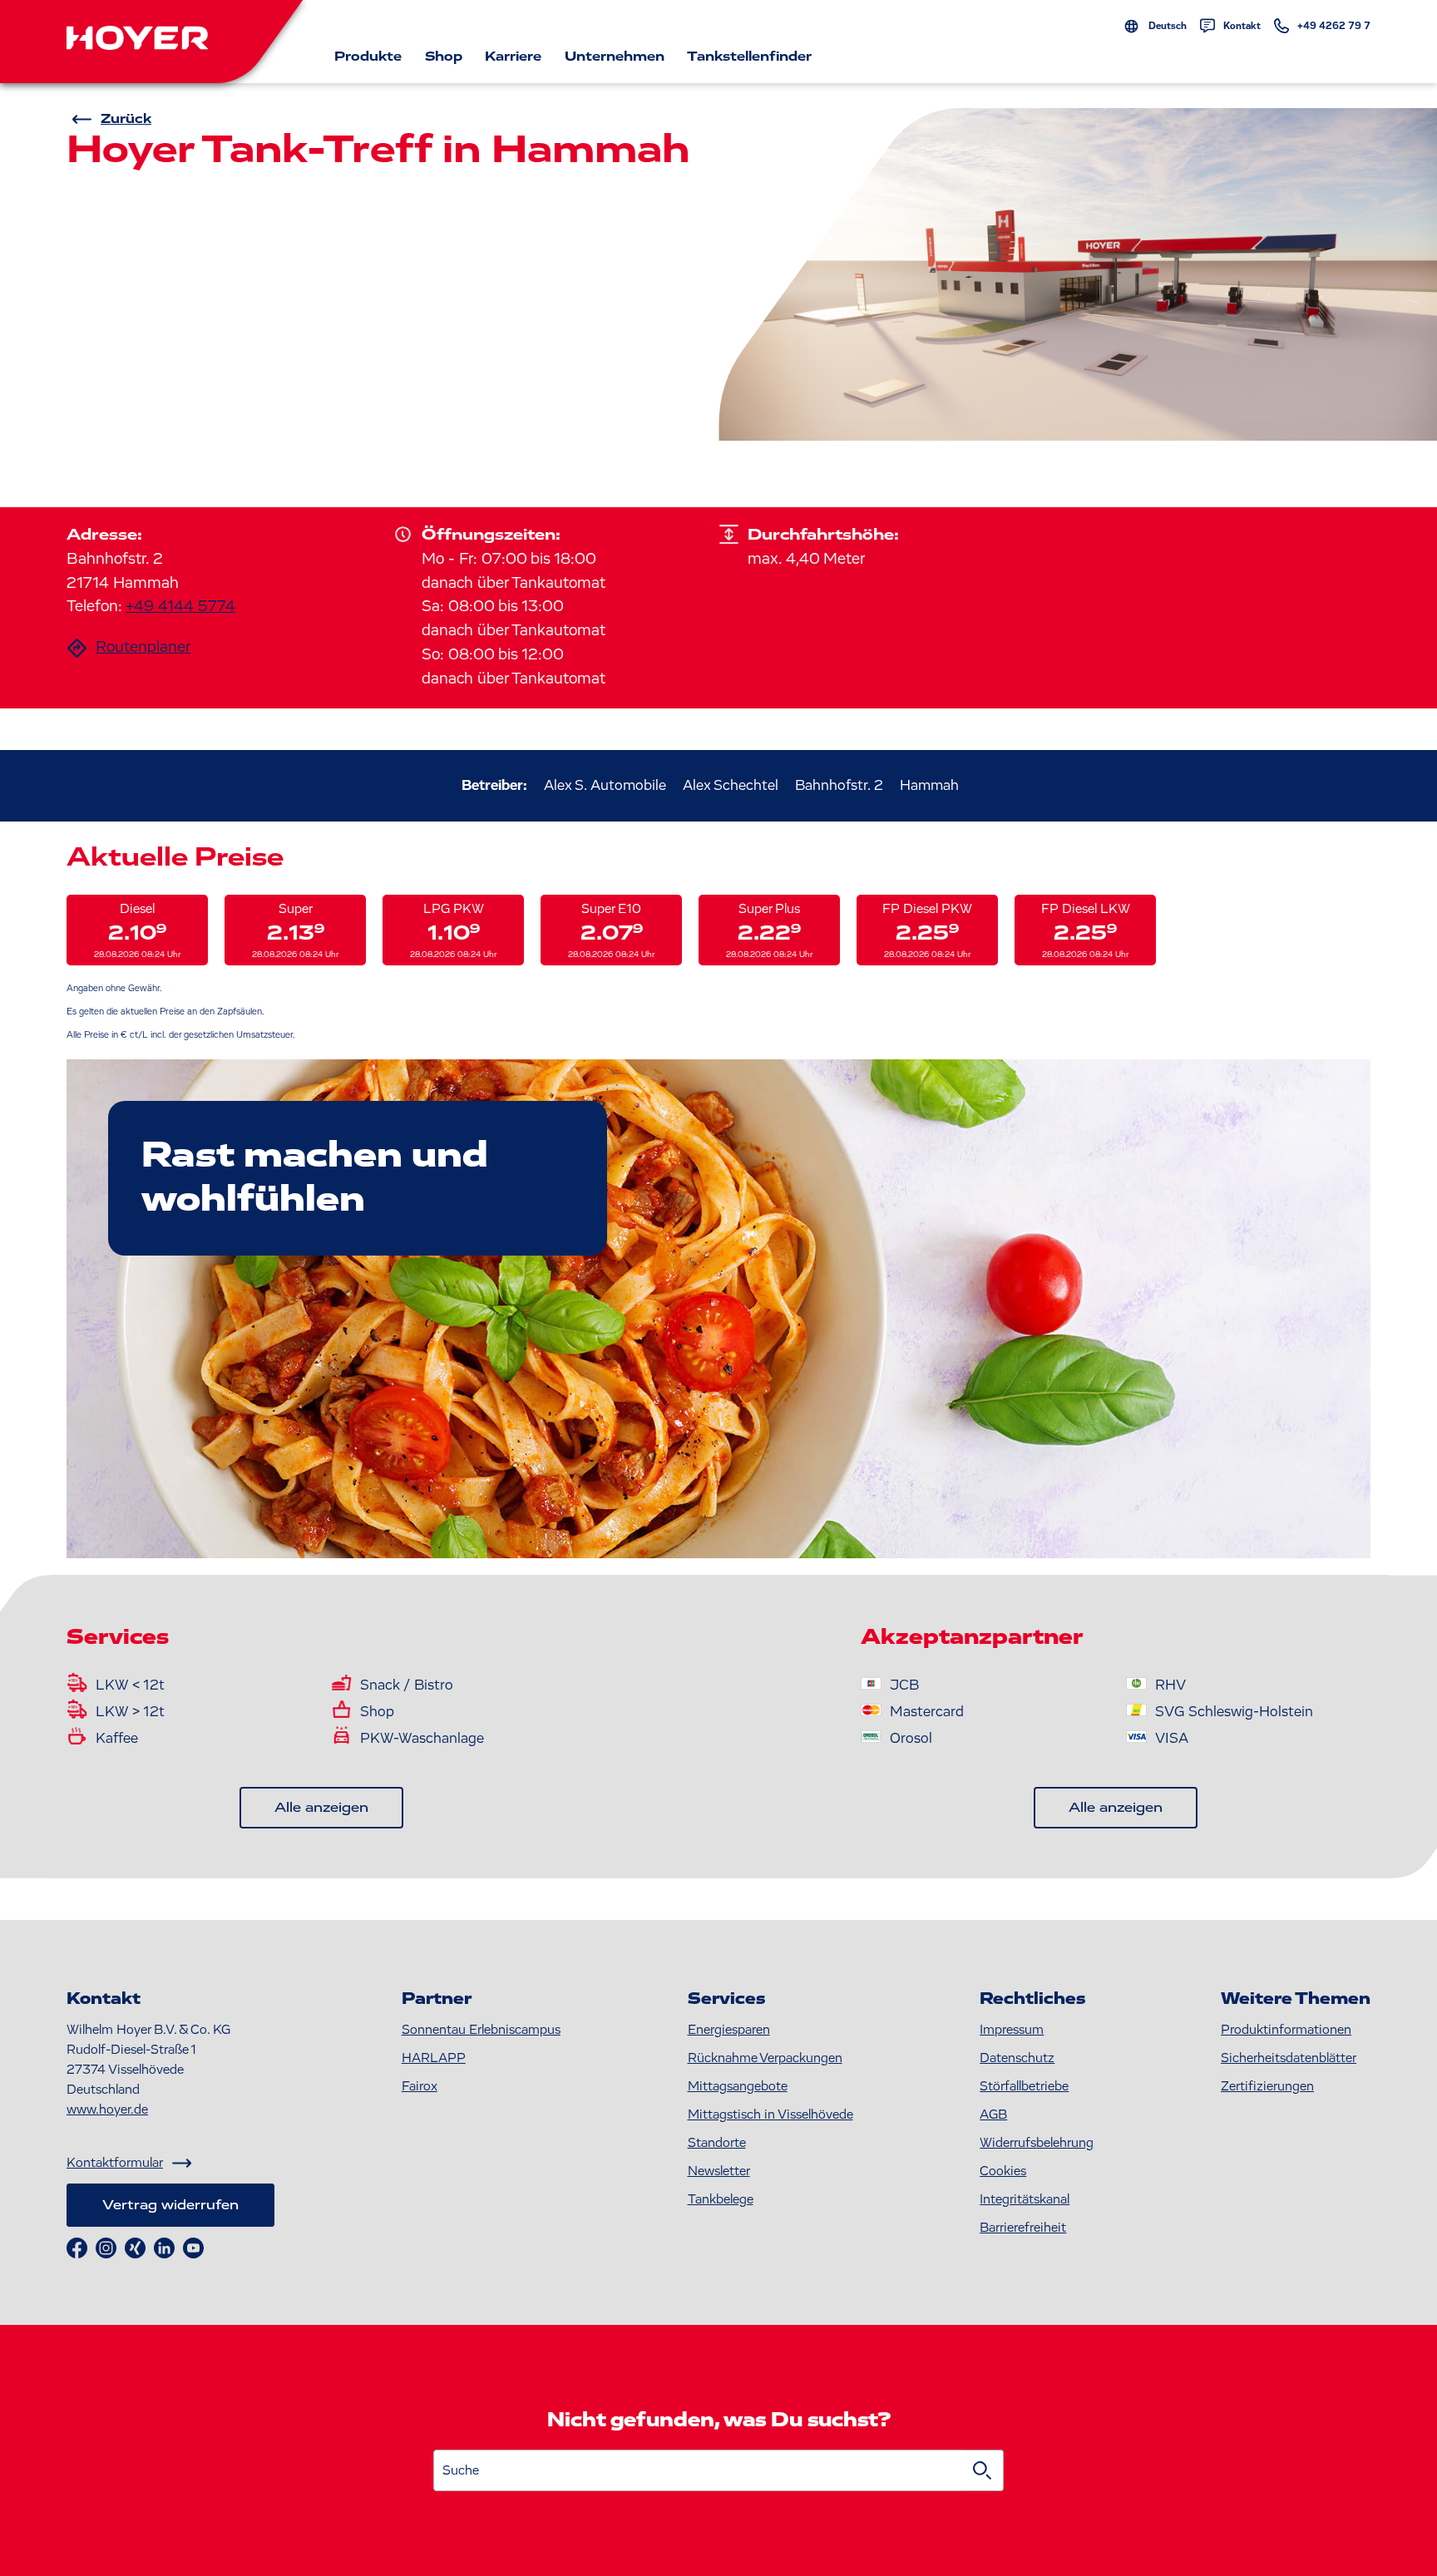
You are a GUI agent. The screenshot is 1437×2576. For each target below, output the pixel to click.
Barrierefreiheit (1023, 2228)
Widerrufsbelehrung (1037, 2143)
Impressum (1012, 2030)
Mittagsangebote (738, 2086)
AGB (993, 2115)
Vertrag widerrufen (170, 2205)
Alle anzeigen (321, 1808)
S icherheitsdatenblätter (1289, 2058)
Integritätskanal (1025, 2199)
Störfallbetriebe (1024, 2086)
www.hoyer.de (107, 2110)
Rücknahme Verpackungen (765, 2058)
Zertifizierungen (1267, 2086)
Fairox (420, 2086)
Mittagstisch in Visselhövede (770, 2115)
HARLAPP (434, 2058)
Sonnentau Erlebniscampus (481, 2030)
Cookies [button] (1003, 2171)
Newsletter (719, 2171)
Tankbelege (721, 2199)
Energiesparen (729, 2030)
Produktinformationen (1286, 2030)
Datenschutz (1017, 2058)
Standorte (717, 2143)
